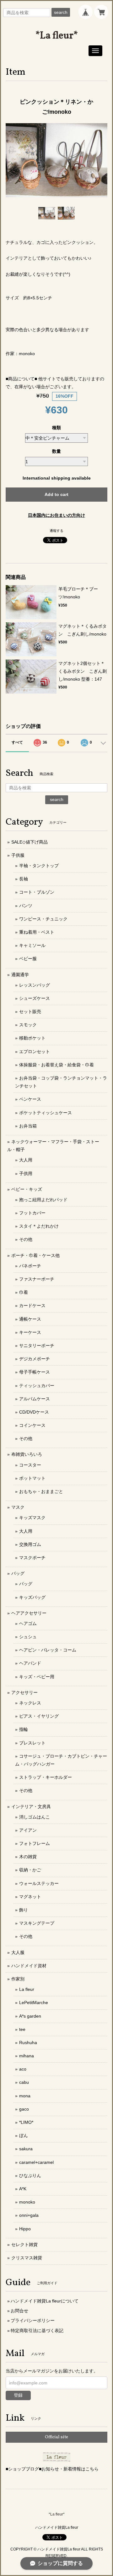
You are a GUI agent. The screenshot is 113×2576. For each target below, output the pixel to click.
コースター (30, 1465)
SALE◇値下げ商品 (30, 842)
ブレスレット (32, 1743)
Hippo (25, 2229)
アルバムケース (35, 1399)
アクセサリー (24, 1692)
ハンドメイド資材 (29, 1966)
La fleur (27, 1989)
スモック (28, 1025)
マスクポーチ (32, 1558)
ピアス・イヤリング (39, 1716)
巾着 (24, 1292)
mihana (27, 2056)
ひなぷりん (30, 2175)
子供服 (18, 855)
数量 (56, 451)
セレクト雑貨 (24, 2245)
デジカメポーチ (35, 1359)
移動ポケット (32, 1038)
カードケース (32, 1305)
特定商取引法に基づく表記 (37, 2331)
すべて (17, 742)
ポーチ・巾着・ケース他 (35, 1255)
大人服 (18, 1952)
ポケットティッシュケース (46, 1113)
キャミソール (32, 945)
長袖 (24, 879)
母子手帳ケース (35, 1372)
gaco (24, 2109)
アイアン (28, 1830)
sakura (26, 2149)
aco (23, 2069)
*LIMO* (26, 2122)
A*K (23, 2189)
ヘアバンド (30, 1663)
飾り (24, 1910)
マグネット (30, 1897)
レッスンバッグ (35, 985)
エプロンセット (35, 1052)
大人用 (26, 1160)
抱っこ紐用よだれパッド (43, 1200)
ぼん (24, 2135)
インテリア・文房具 (31, 1807)
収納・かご (30, 1870)
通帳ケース (30, 1319)
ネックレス (30, 1703)
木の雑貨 (28, 1857)
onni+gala (29, 2215)
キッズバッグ (32, 1597)
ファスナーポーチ (37, 1279)
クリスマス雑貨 (27, 2258)
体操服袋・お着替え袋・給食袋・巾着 (56, 1065)
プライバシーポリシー (33, 2320)
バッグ (18, 1573)
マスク (18, 1507)
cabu (24, 2082)
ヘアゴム (28, 1623)
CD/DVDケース (34, 1412)
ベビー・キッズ (27, 1189)
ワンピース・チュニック (43, 919)
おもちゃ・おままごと (41, 1491)
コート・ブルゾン (37, 892)
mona (25, 2096)
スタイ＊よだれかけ (39, 1226)
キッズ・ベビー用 (37, 1677)
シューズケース (35, 998)
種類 (56, 428)
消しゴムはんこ (35, 1817)
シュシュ (28, 1637)
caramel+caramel (36, 2162)
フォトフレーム (35, 1843)
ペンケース (30, 1099)
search (61, 12)
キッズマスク (32, 1518)
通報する (56, 531)
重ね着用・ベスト (37, 932)
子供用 (26, 1173)
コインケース (32, 1425)
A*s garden (30, 2016)
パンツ (26, 906)
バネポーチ (30, 1266)
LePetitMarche (34, 2003)
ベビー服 (28, 959)
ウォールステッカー (39, 1883)
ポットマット (32, 1478)
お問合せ (19, 2311)
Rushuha (28, 2043)
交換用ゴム (30, 1544)
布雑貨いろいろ (27, 1454)
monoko (27, 2202)
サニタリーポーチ (37, 1346)
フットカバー (32, 1213)
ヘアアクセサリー (29, 1613)
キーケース (30, 1332)
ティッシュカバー (37, 1386)
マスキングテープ (37, 1923)
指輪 (24, 1729)
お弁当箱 (28, 1126)
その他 (26, 1239)
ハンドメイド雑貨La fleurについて (45, 2301)
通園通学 (20, 975)
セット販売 (30, 1011)
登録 (18, 2395)
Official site (56, 2437)
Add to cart (56, 494)
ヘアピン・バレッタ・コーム (48, 1650)
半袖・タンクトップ (39, 866)
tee (22, 2029)
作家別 (18, 1979)
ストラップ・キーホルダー (46, 1777)
